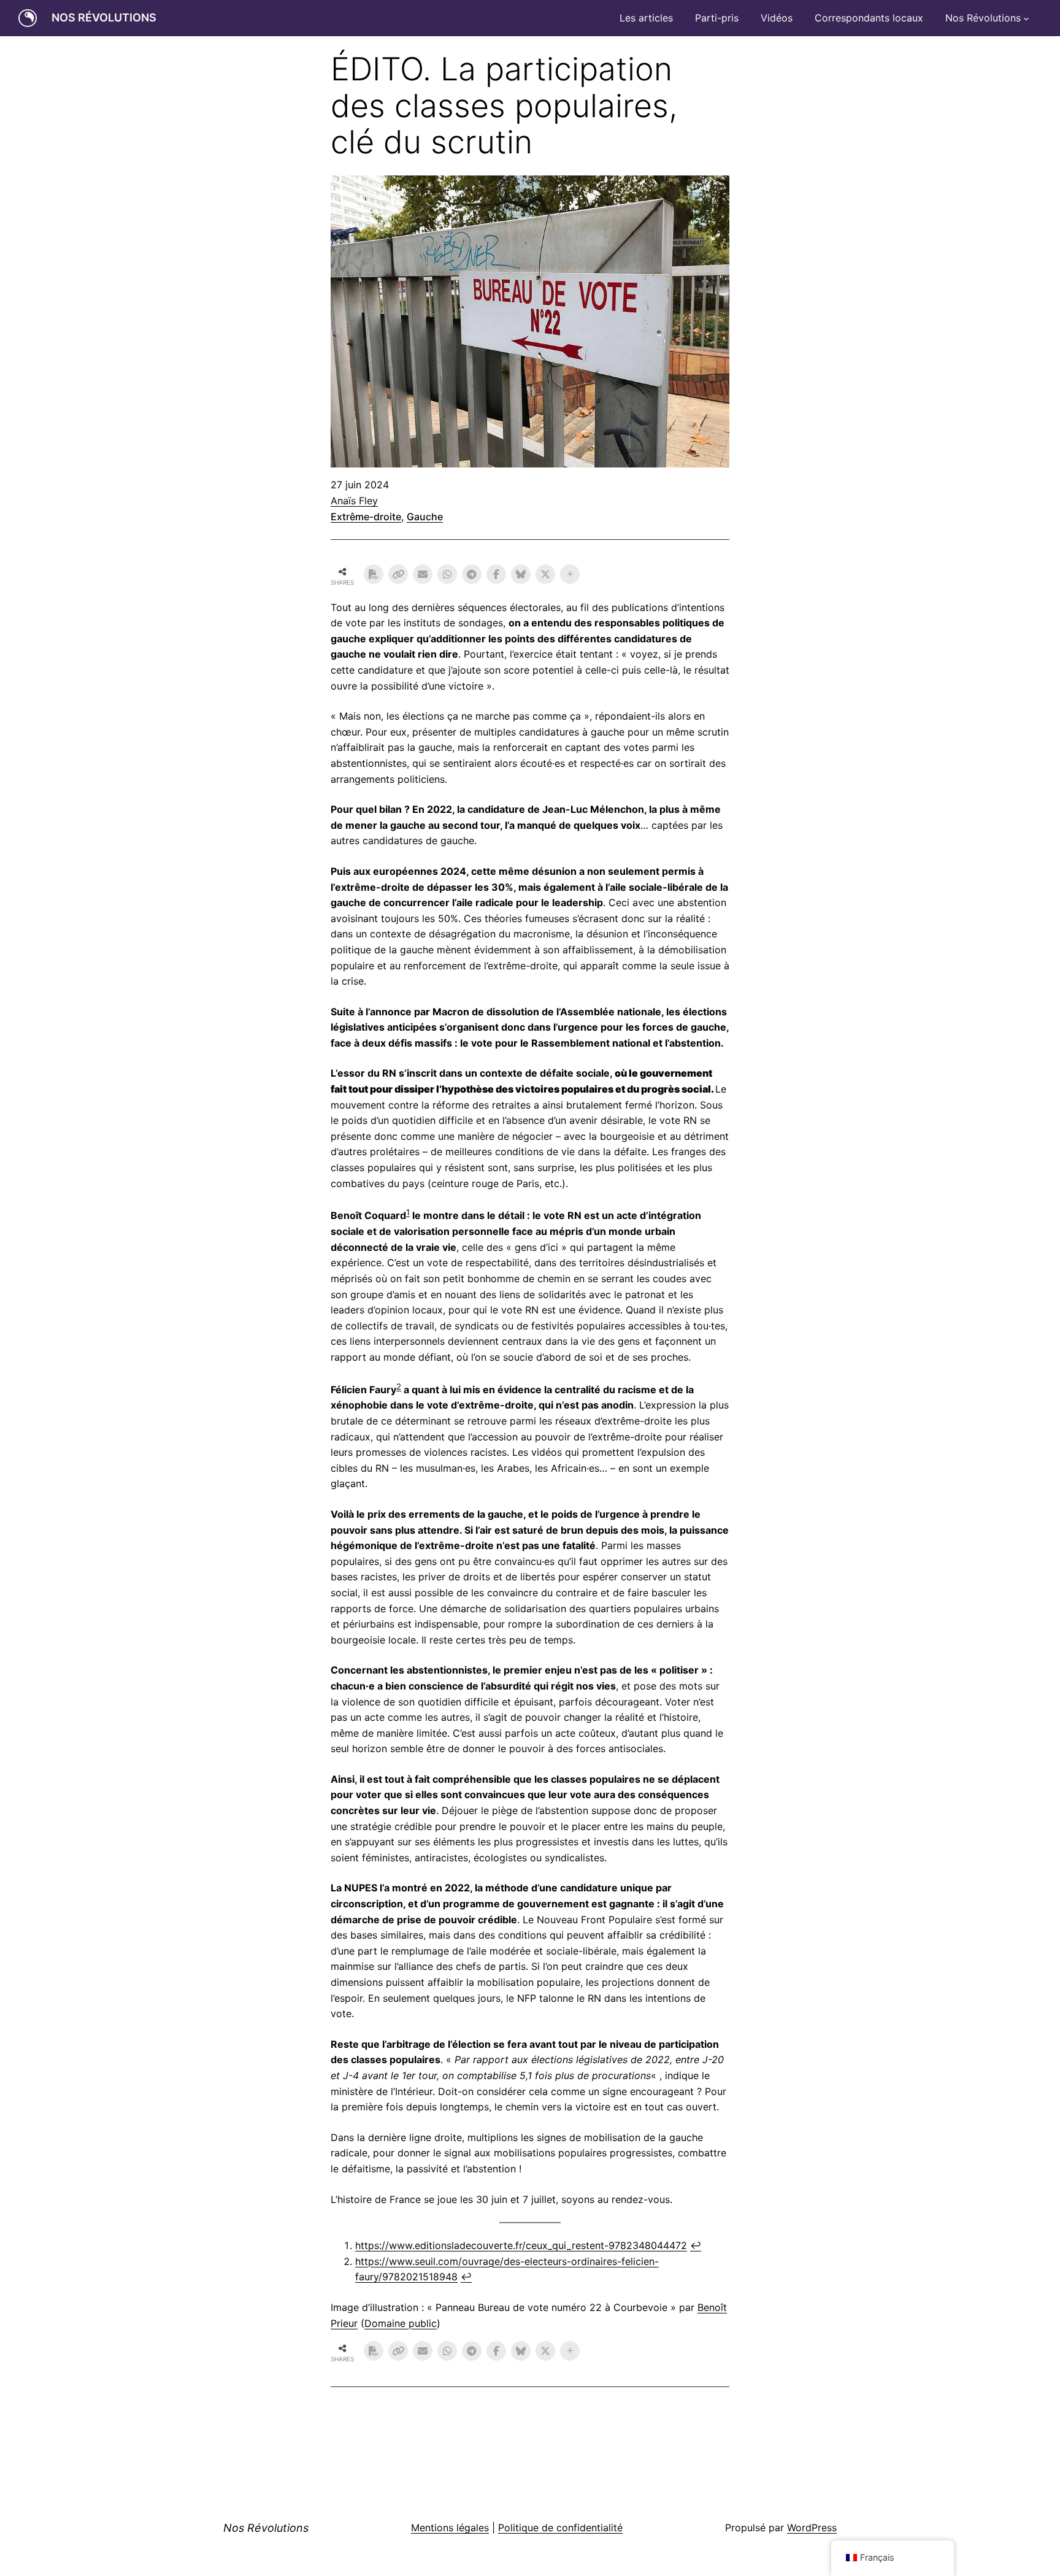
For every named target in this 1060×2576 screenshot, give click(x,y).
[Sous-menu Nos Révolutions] (1026, 18)
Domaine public (401, 2323)
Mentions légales (450, 2528)
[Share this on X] (545, 574)
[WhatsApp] (447, 574)
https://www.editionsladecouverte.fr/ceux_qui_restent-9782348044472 (521, 2245)
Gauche (425, 517)
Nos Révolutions (104, 17)
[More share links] (570, 574)
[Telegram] (472, 574)
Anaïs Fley (354, 501)
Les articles (646, 18)
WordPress (812, 2528)
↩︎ (696, 2245)
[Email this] (423, 574)
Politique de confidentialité (560, 2528)
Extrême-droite (366, 517)
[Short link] (398, 574)
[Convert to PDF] (374, 574)
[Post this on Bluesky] (521, 574)
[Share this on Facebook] (496, 574)
